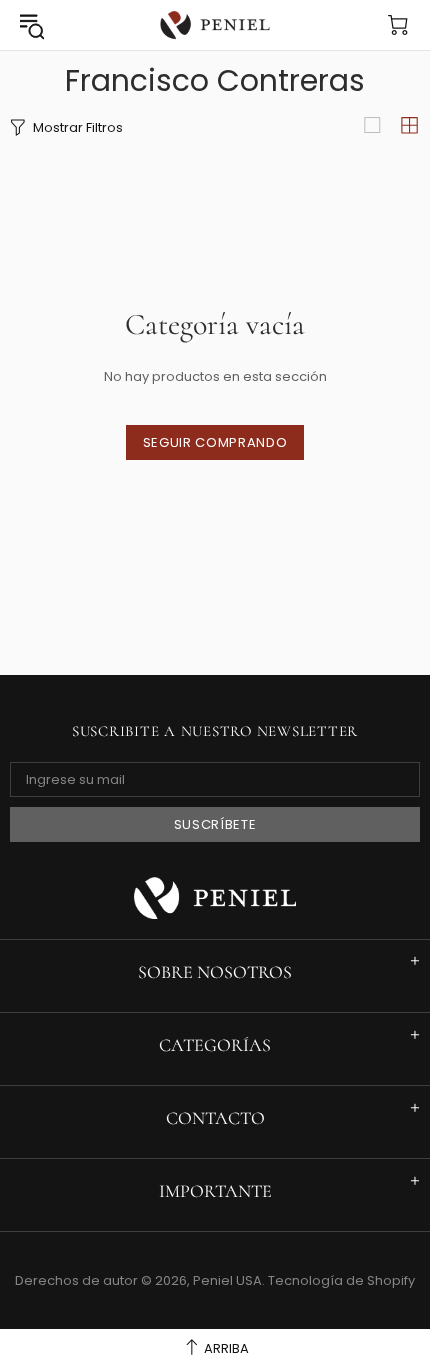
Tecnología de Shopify (341, 1280)
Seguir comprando (215, 442)
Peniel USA (215, 25)
